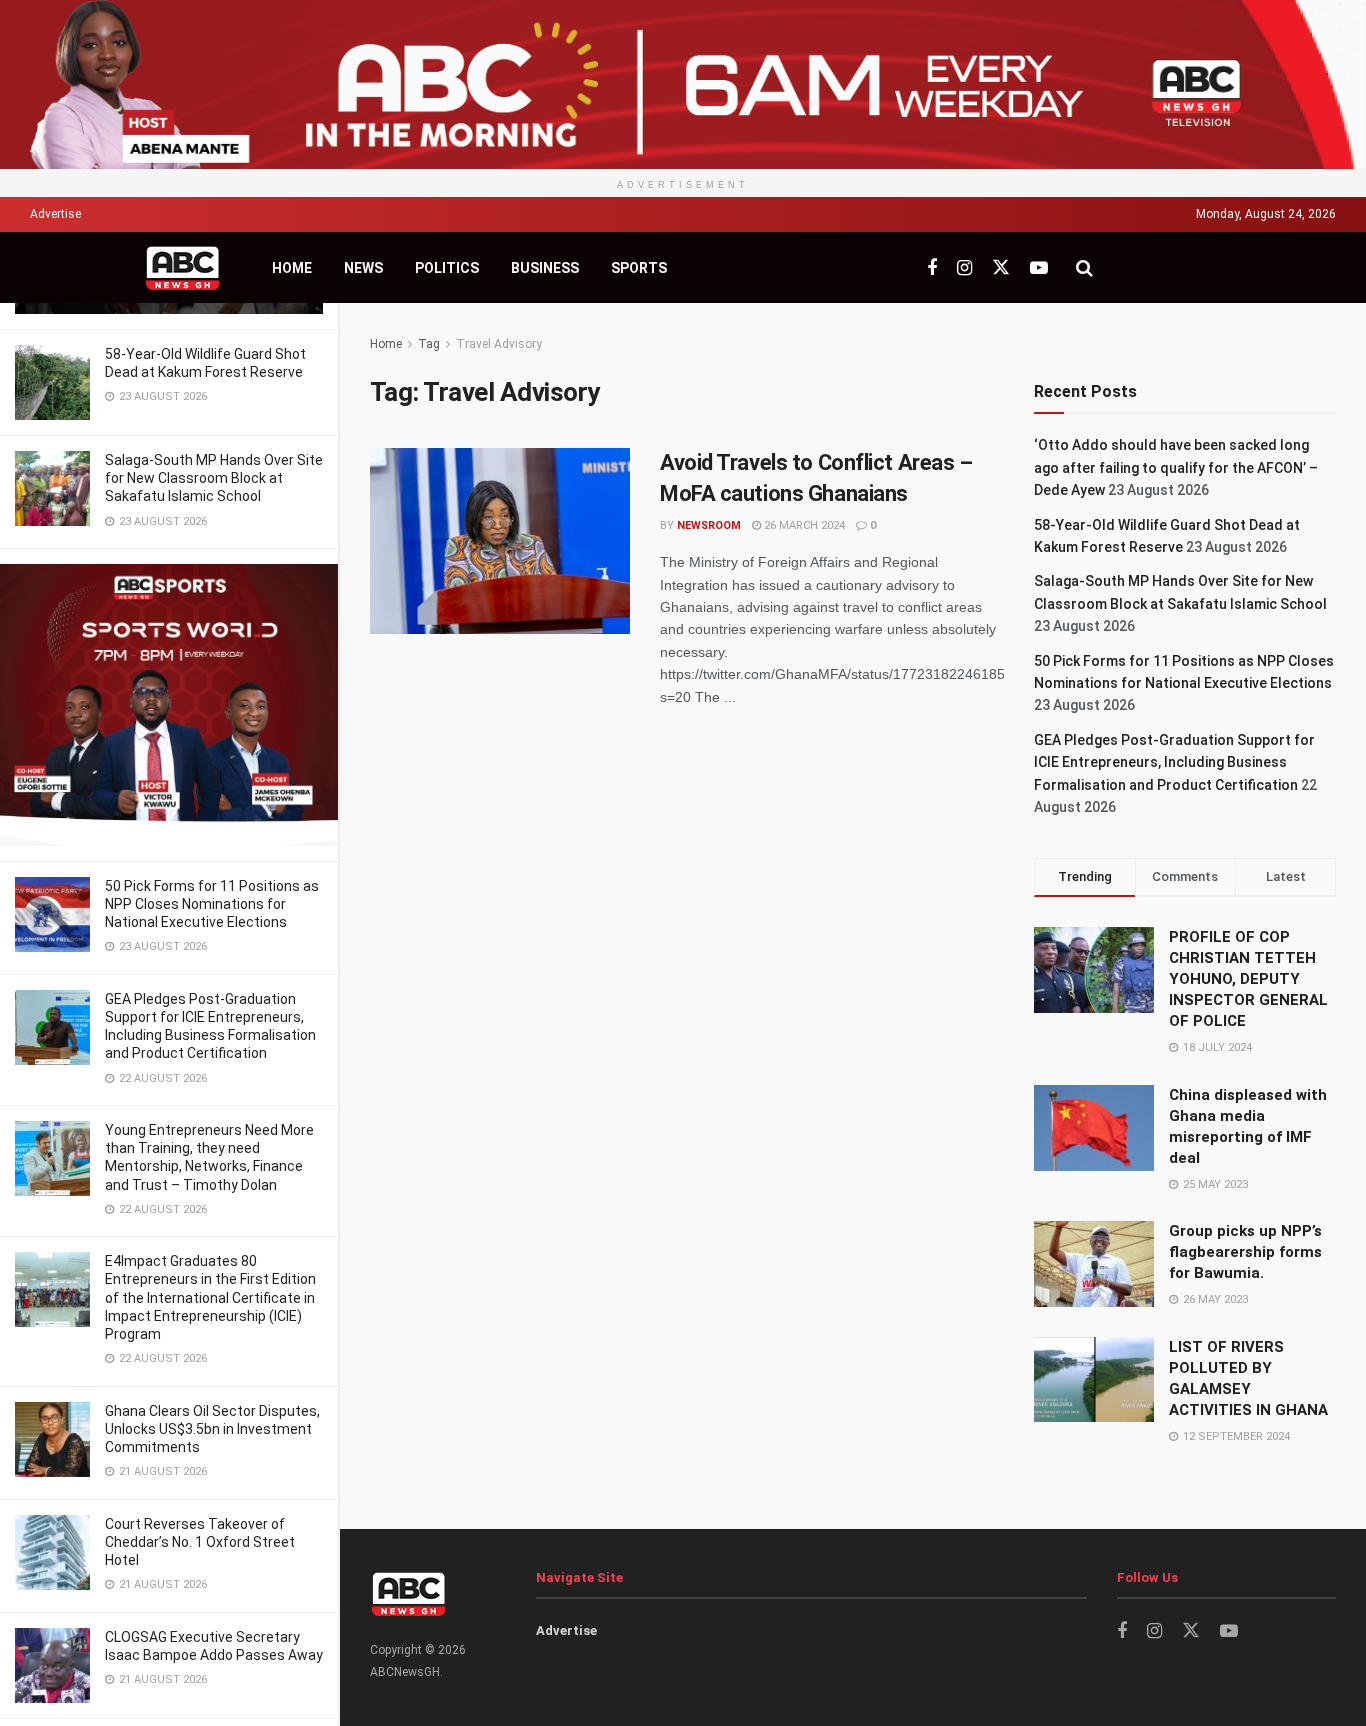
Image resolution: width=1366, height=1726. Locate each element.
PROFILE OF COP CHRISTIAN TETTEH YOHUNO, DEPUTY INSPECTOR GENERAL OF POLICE (1248, 979)
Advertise (55, 214)
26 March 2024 (803, 525)
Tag (429, 344)
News (363, 268)
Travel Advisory (499, 344)
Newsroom (709, 525)
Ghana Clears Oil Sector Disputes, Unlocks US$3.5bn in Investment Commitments (212, 1429)
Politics (447, 268)
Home (292, 268)
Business (545, 268)
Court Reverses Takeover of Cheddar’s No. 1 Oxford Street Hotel (200, 1542)
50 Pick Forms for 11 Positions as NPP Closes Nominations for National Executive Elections (212, 904)
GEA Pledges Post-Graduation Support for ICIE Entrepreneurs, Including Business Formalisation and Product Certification (1174, 762)
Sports (639, 268)
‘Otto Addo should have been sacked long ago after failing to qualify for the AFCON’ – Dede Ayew (1176, 467)
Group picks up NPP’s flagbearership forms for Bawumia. (1245, 1252)
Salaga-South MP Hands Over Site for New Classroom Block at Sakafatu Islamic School (214, 478)
